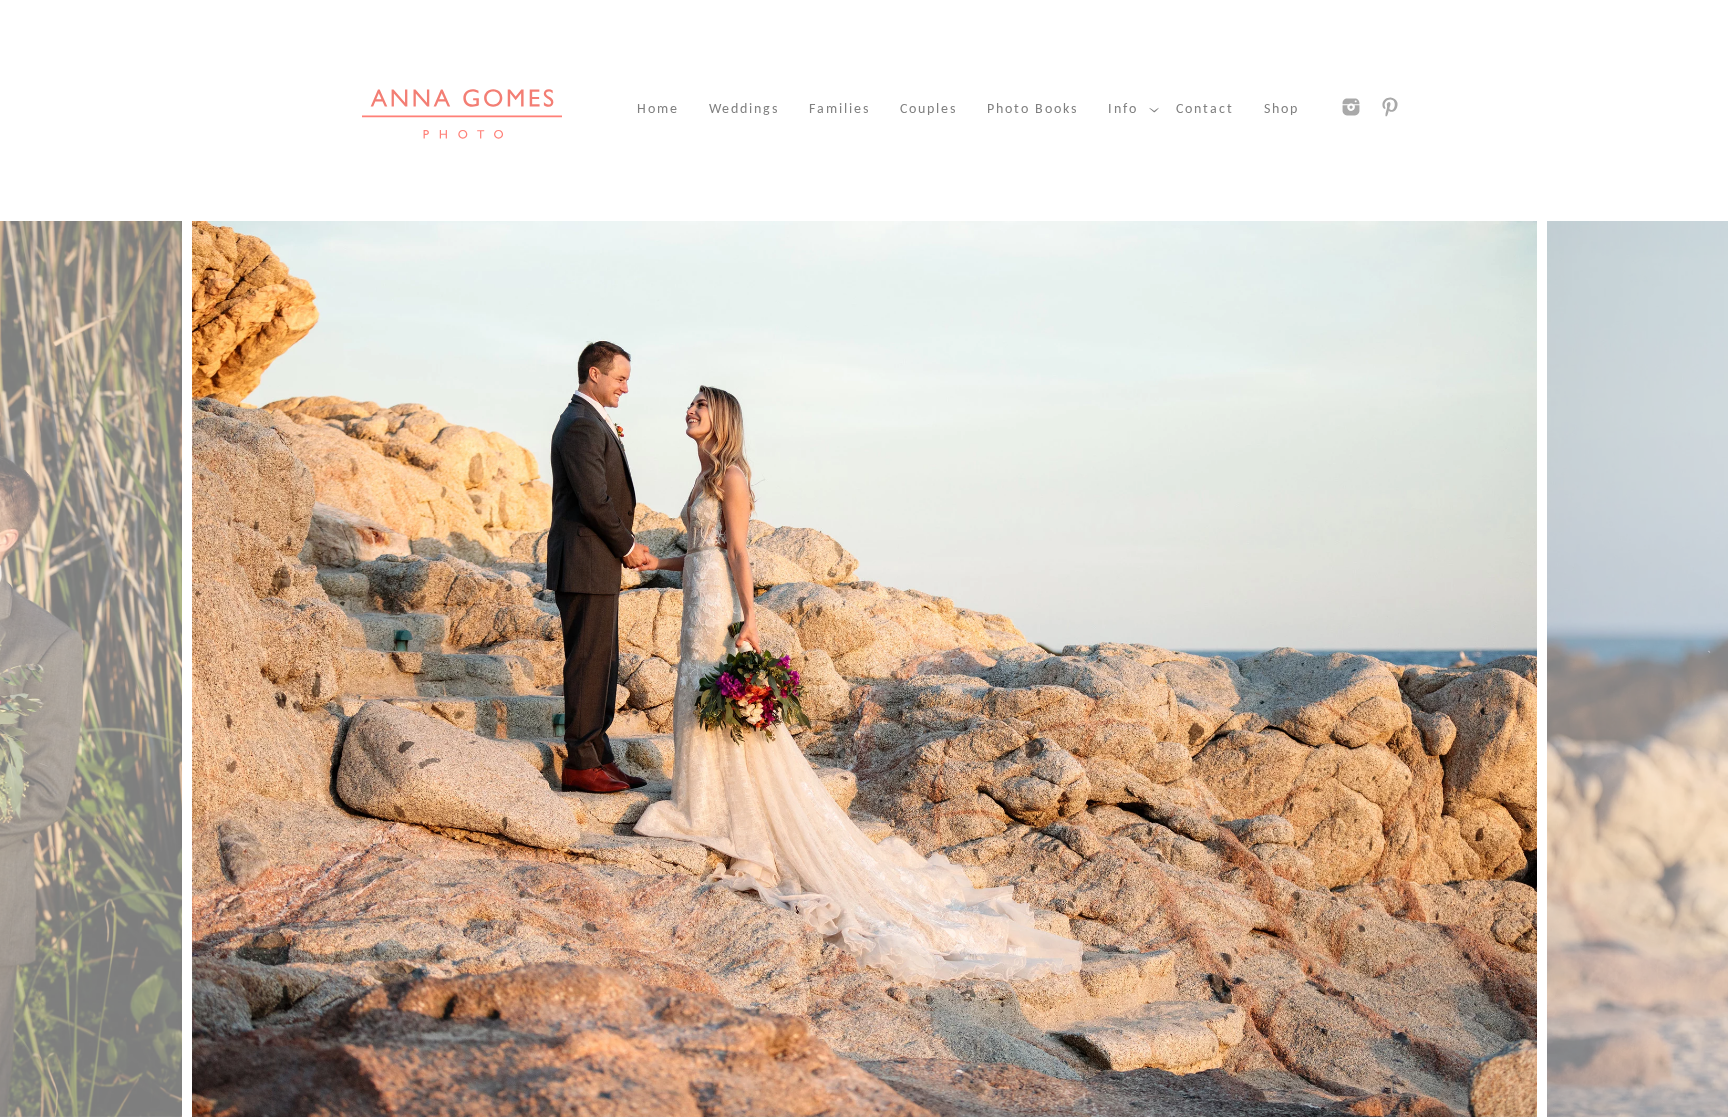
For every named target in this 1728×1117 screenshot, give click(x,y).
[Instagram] (1351, 107)
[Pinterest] (1390, 107)
